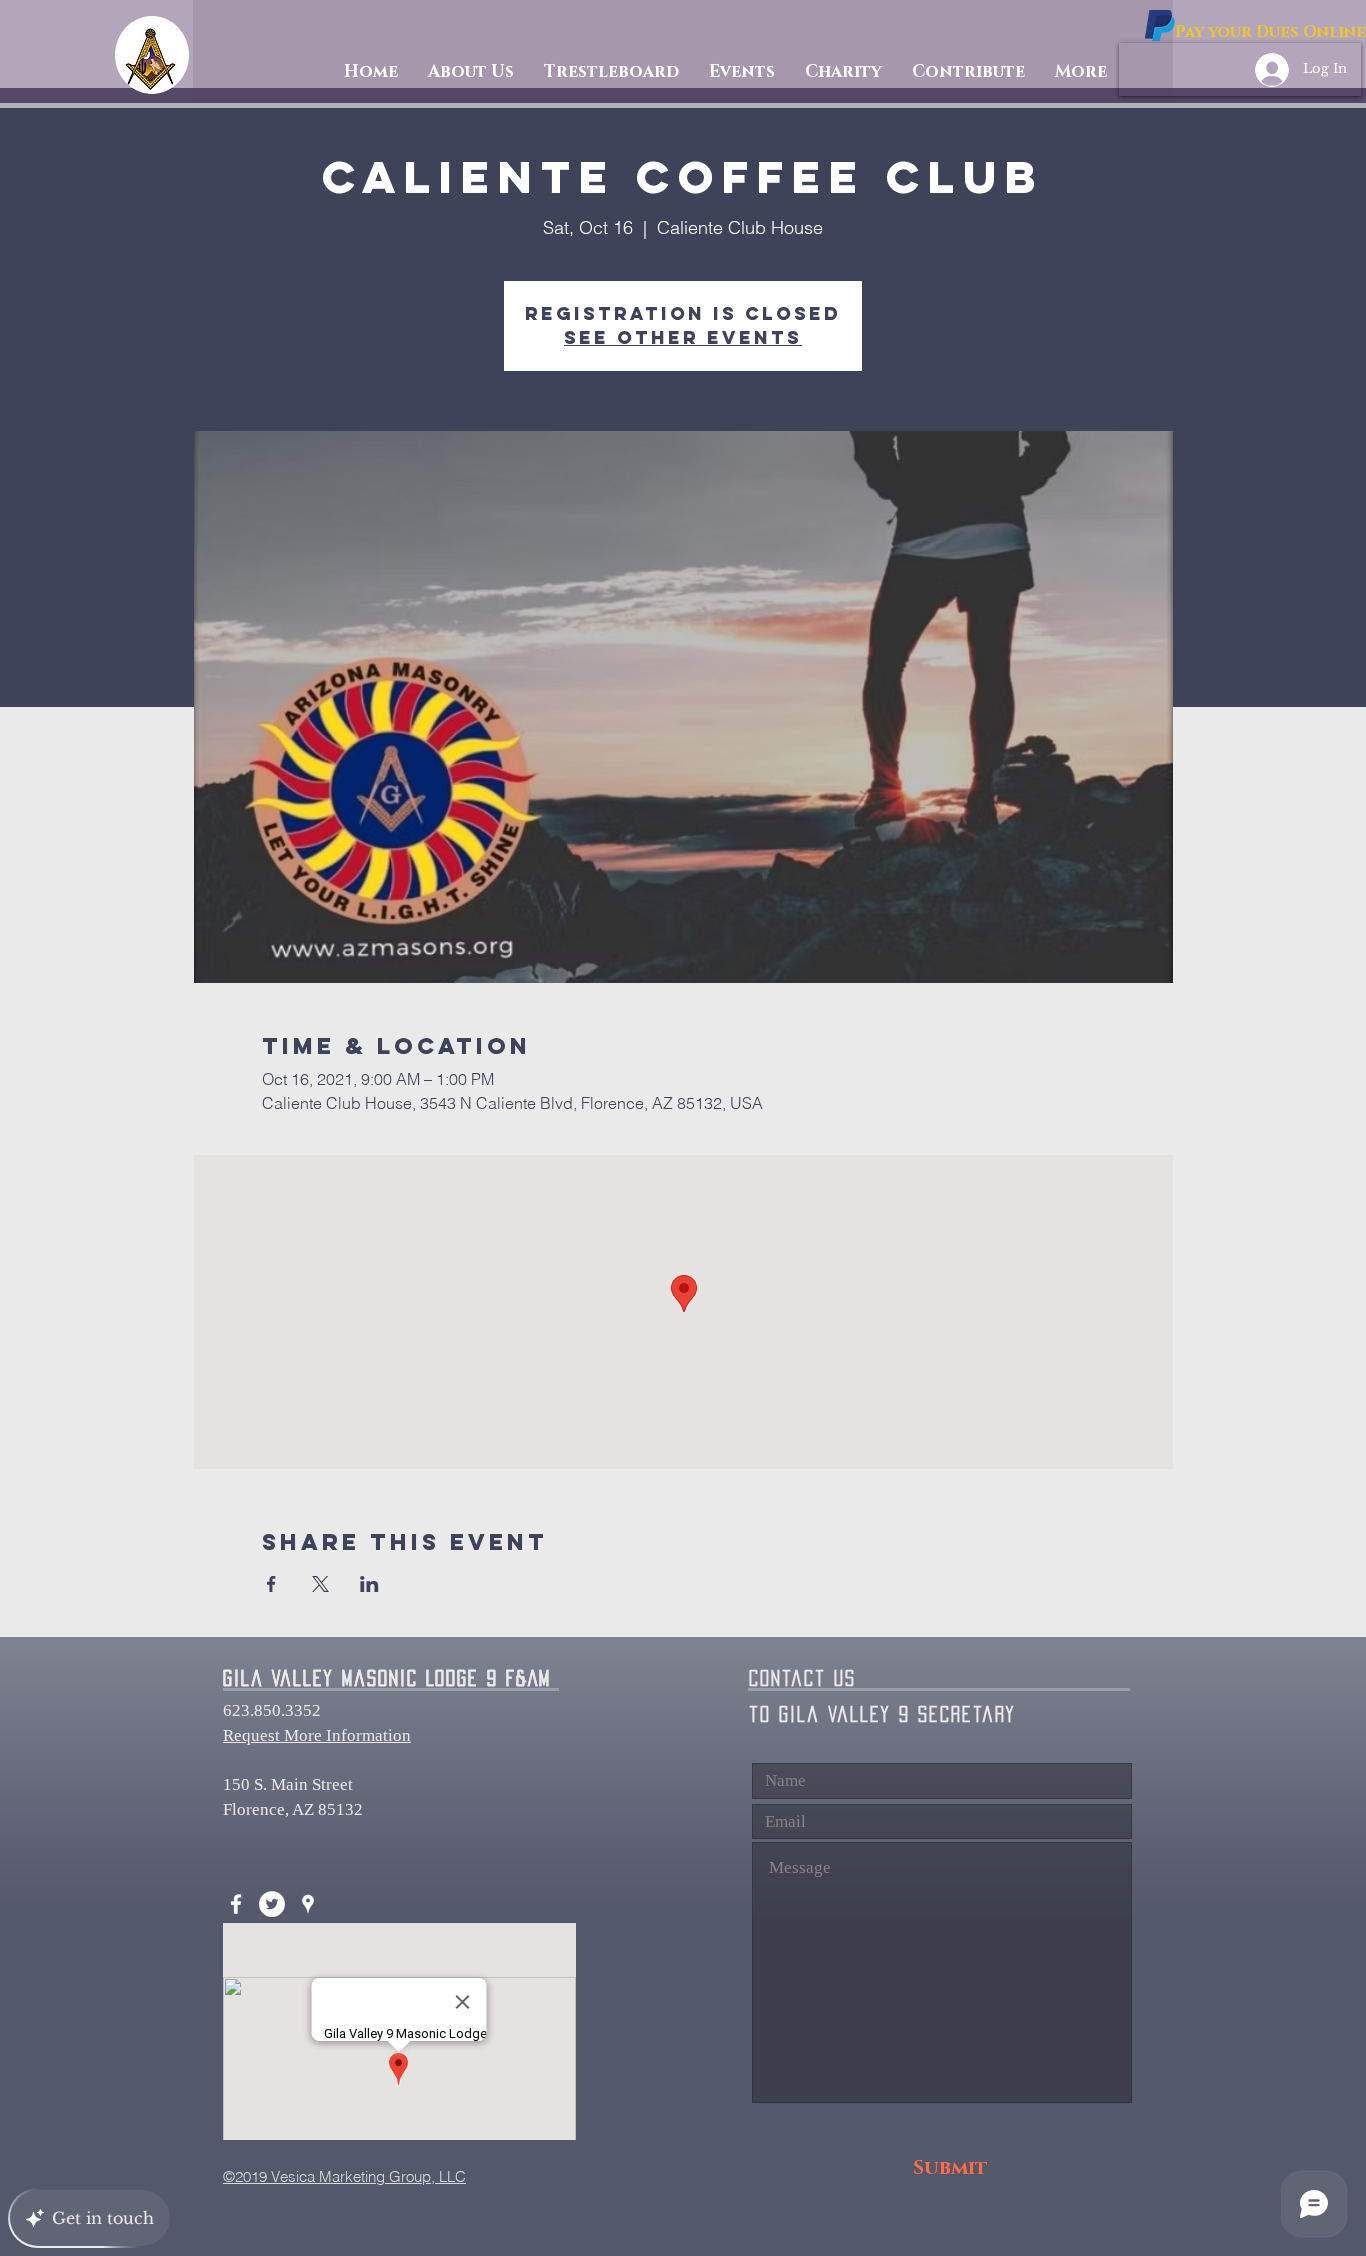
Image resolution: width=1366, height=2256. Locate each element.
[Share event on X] (320, 1584)
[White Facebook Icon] (236, 1904)
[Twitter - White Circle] (272, 1904)
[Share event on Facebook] (271, 1584)
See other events (683, 337)
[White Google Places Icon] (308, 1904)
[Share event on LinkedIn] (369, 1584)
